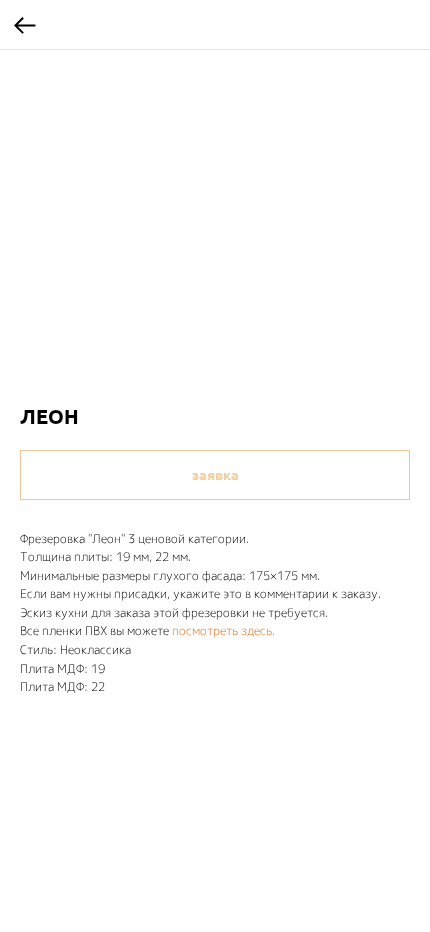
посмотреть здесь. (223, 630)
